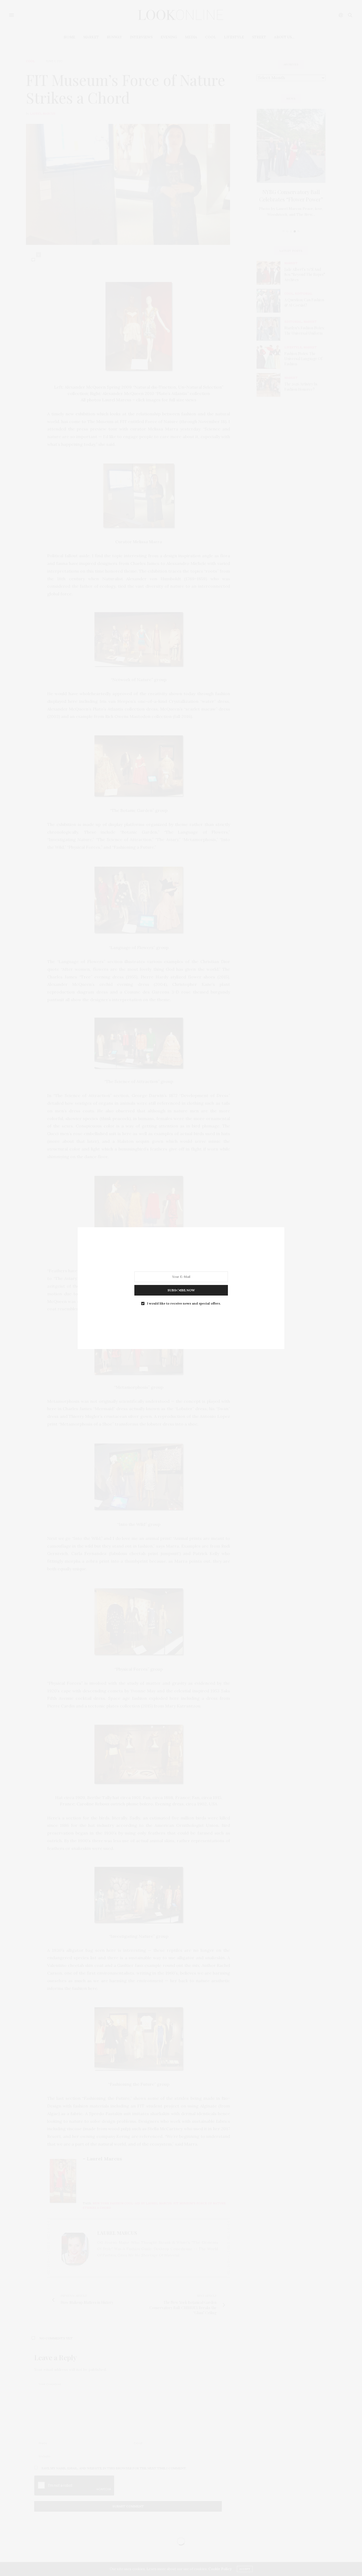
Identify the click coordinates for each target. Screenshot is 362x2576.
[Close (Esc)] (178, 1291)
